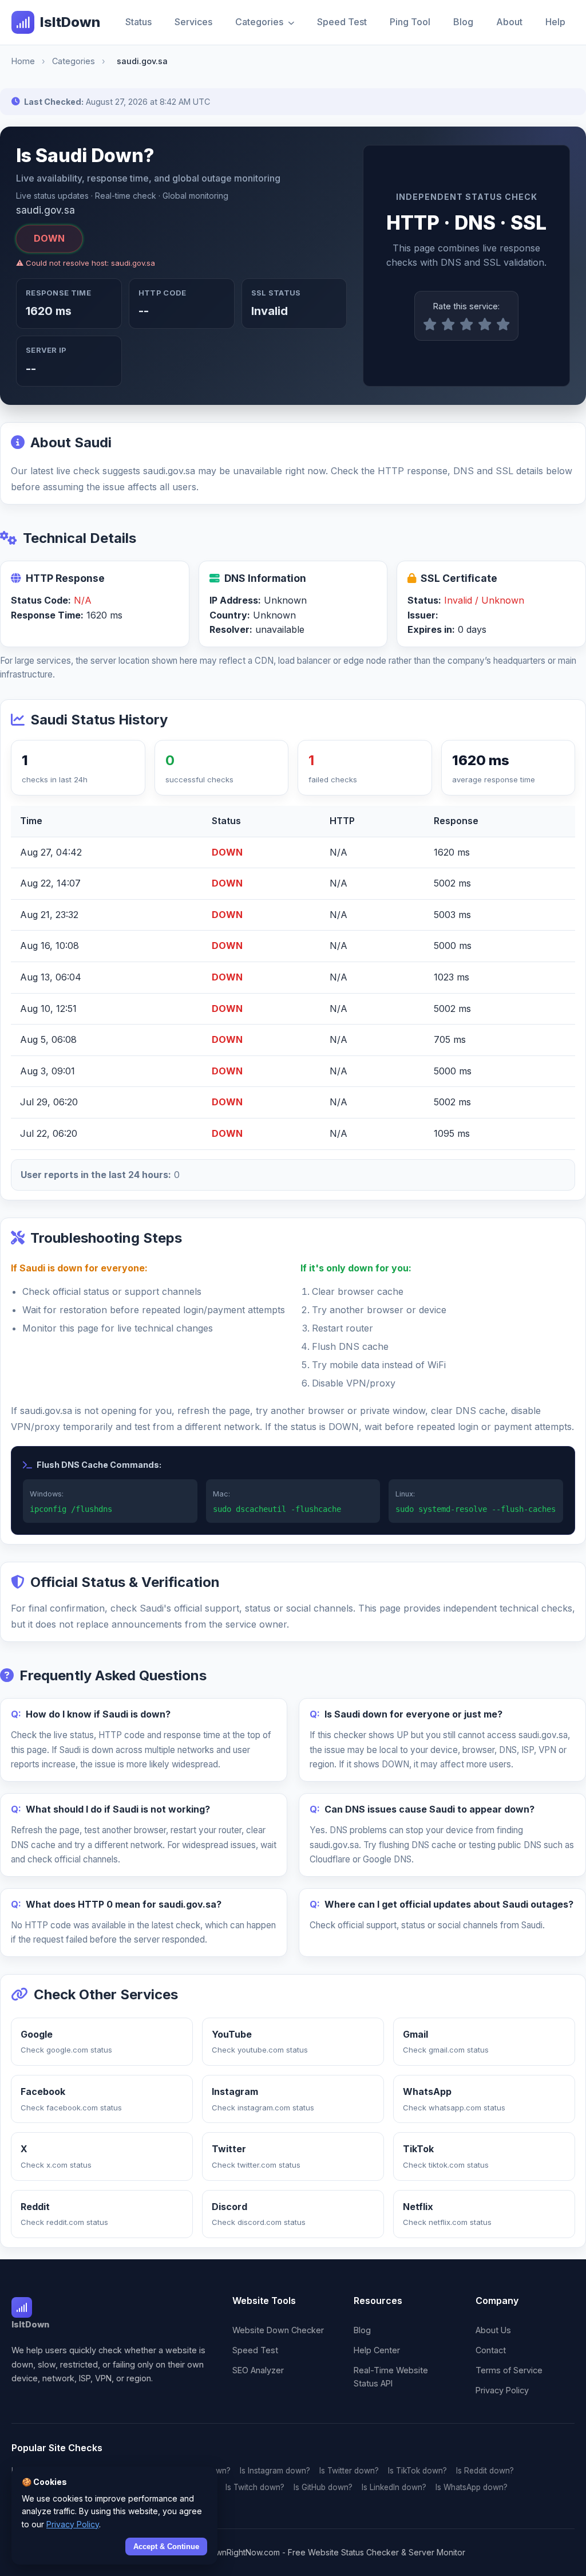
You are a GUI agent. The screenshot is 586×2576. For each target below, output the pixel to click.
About (509, 22)
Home (23, 61)
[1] (430, 325)
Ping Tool (410, 22)
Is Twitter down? (349, 2471)
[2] (448, 325)
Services (193, 22)
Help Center (377, 2350)
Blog (463, 22)
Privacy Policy (502, 2390)
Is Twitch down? (255, 2487)
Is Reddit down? (485, 2471)
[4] (485, 325)
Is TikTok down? (417, 2471)
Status (138, 22)
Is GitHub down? (323, 2487)
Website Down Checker (278, 2330)
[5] (503, 325)
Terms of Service (509, 2370)
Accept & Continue (166, 2547)
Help (555, 22)
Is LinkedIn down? (394, 2487)
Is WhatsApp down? (472, 2487)
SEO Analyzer (258, 2370)
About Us (493, 2330)
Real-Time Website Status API (391, 2377)
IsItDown (70, 22)
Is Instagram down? (275, 2471)
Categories (260, 22)
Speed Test (342, 22)
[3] (466, 325)
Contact (491, 2350)
